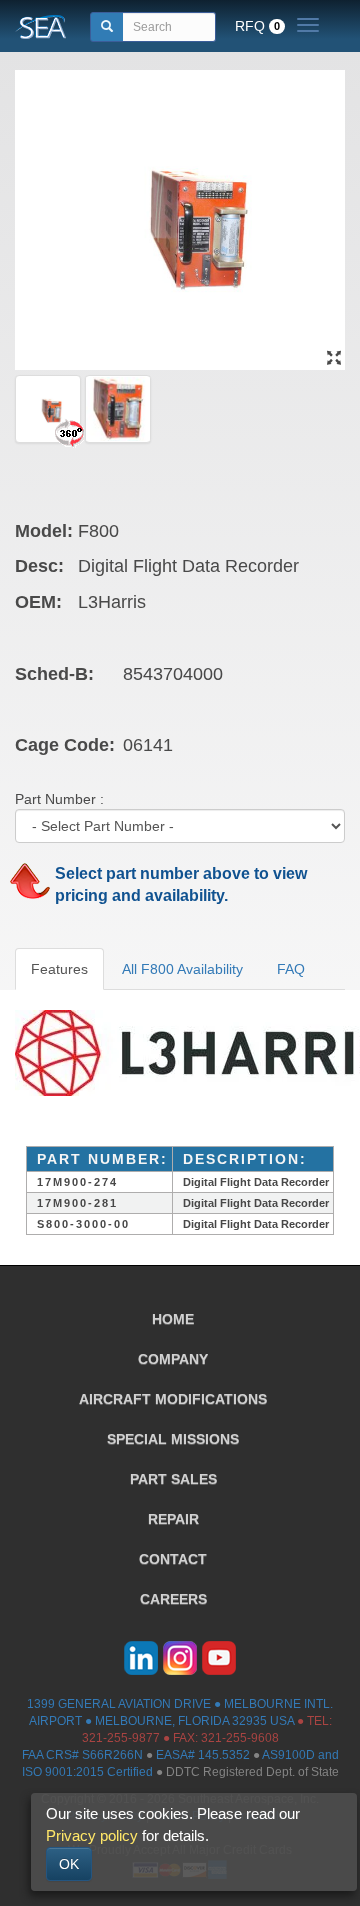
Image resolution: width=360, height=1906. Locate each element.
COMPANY (173, 1359)
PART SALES (173, 1479)
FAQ (291, 969)
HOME (173, 1319)
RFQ (257, 26)
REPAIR (173, 1519)
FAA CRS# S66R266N (82, 1755)
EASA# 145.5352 (203, 1755)
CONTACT (173, 1559)
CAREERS (173, 1599)
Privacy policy (92, 1835)
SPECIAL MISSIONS (173, 1439)
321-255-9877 (121, 1738)
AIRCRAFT (173, 1399)
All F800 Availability (182, 969)
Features (59, 969)
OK (69, 1864)
